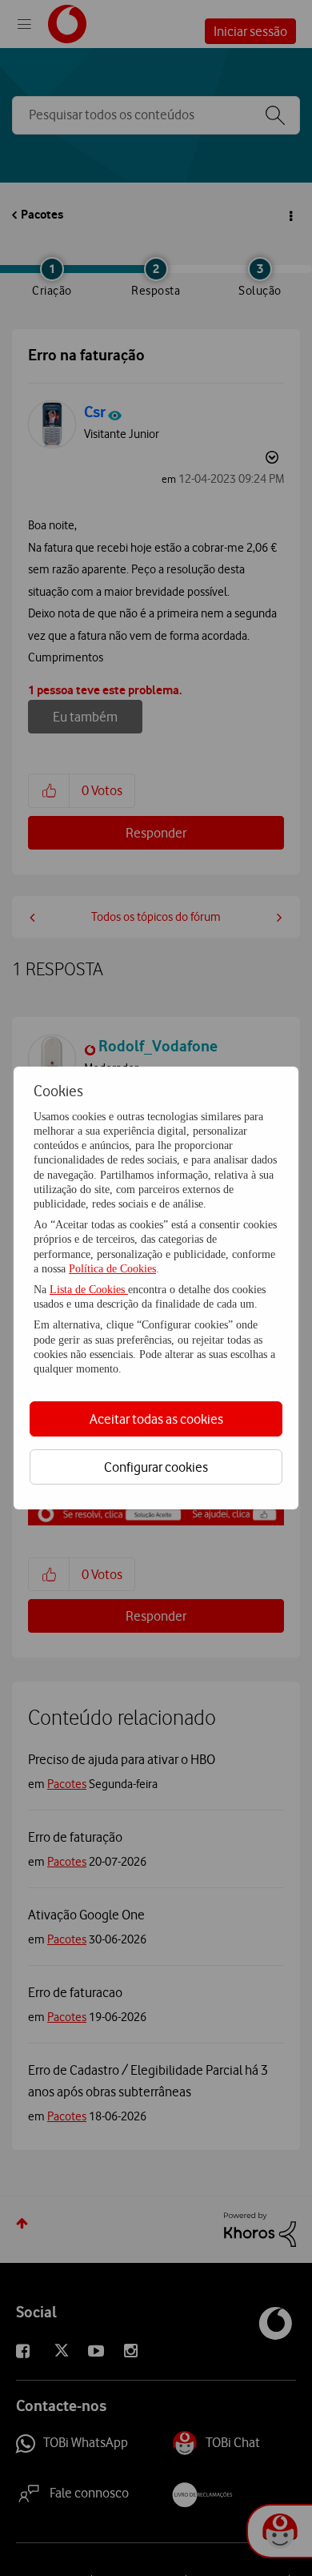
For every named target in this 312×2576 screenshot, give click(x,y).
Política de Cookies (112, 1269)
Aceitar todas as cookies (156, 1419)
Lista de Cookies (89, 1290)
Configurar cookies (156, 1467)
